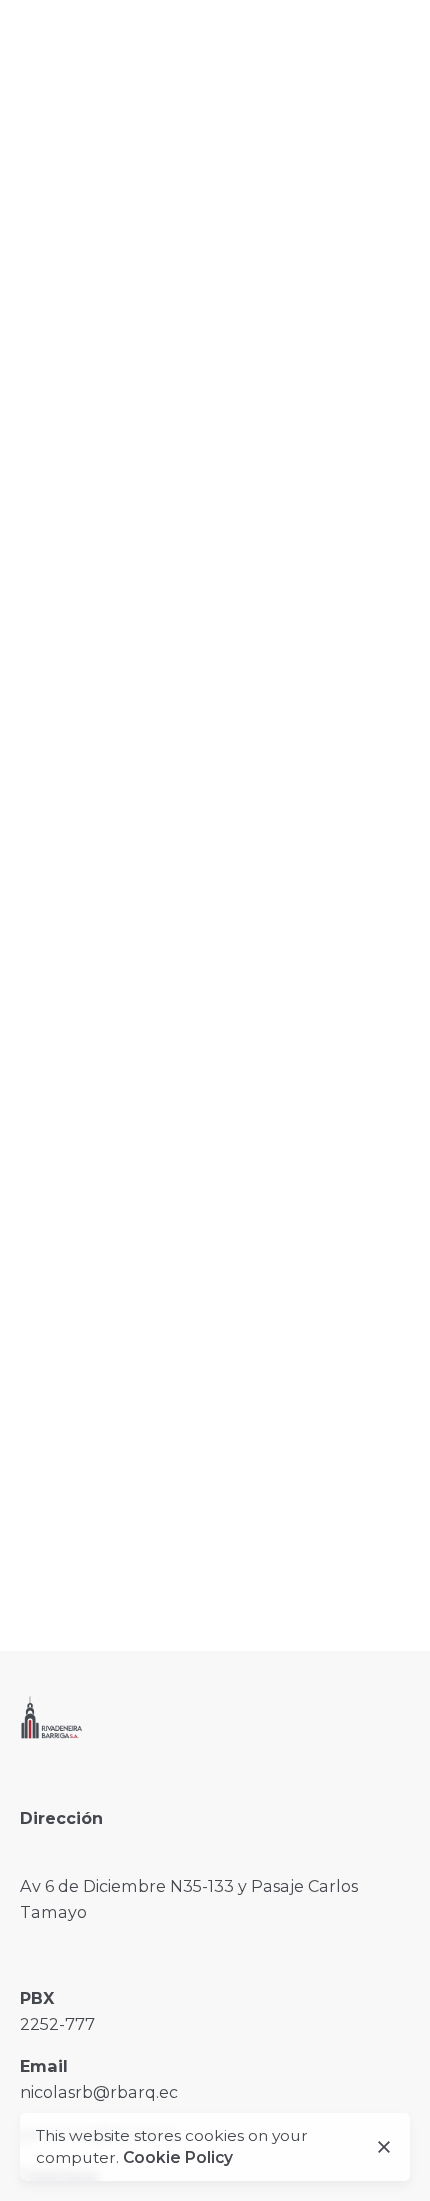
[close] (384, 2147)
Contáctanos (287, 131)
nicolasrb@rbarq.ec (99, 2092)
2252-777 (57, 2024)
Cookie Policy (178, 2157)
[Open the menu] (48, 132)
